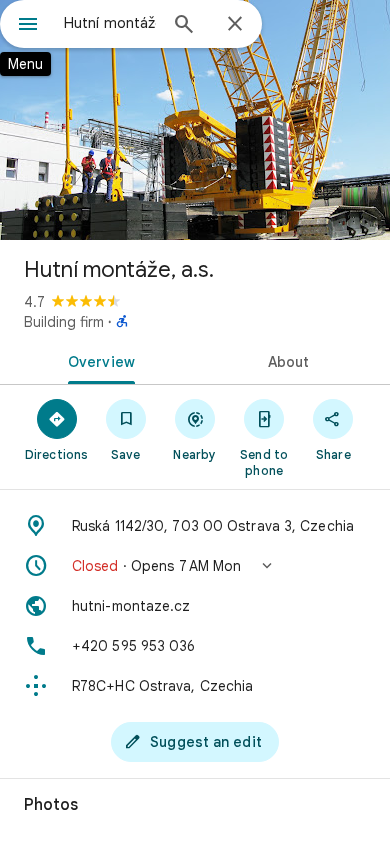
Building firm (64, 322)
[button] (195, 566)
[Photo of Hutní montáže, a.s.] (195, 120)
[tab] (97, 360)
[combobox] (110, 23)
